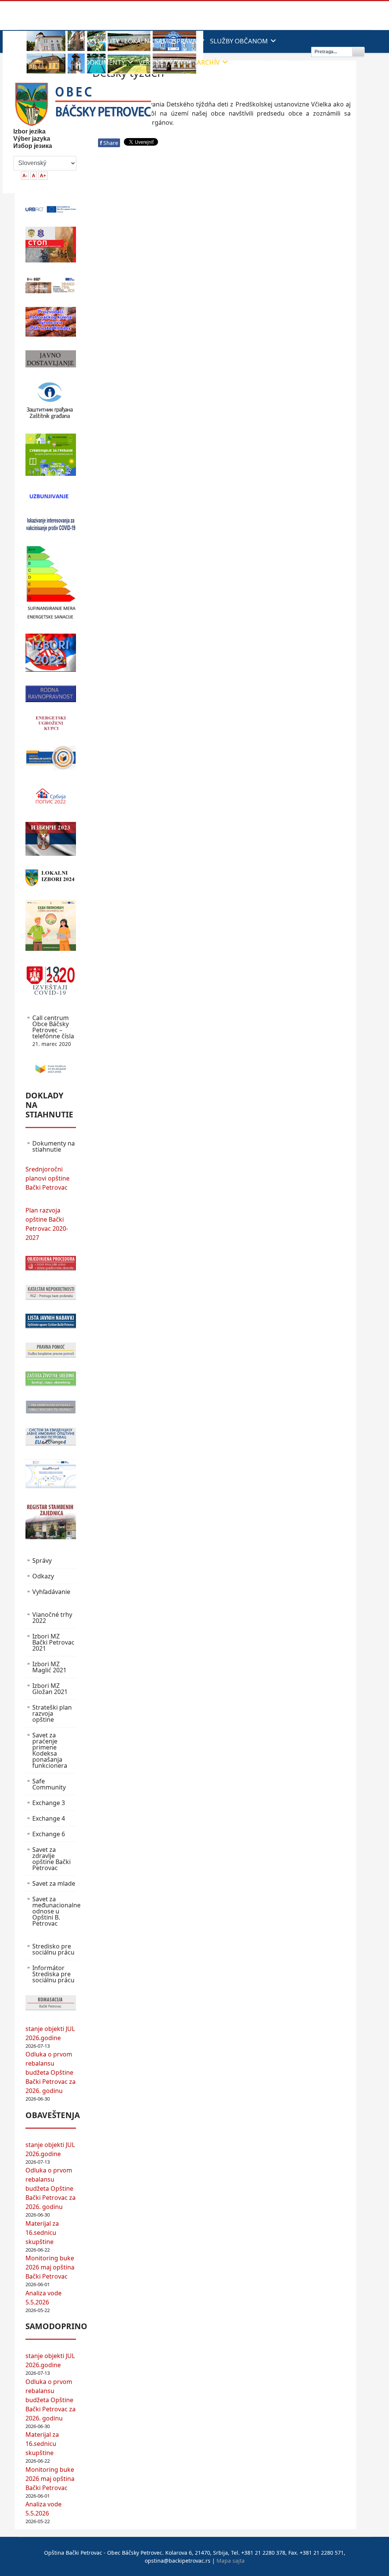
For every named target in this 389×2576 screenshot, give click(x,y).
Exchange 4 (49, 1818)
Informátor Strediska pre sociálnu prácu (53, 1974)
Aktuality (102, 41)
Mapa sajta (231, 2561)
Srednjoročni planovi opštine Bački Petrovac (47, 1178)
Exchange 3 (49, 1803)
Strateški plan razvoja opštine (52, 1713)
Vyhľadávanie (51, 1592)
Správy (42, 1561)
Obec (280, 62)
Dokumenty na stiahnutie (54, 1146)
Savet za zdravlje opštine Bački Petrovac (51, 1859)
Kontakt (248, 62)
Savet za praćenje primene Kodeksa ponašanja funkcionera (50, 1750)
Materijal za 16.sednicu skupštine (42, 2233)
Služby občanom (239, 41)
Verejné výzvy (161, 62)
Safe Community (49, 1784)
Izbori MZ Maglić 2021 (49, 1667)
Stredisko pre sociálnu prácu (53, 1949)
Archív (208, 62)
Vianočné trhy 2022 (52, 1618)
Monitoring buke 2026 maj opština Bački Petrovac (50, 2267)
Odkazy (43, 1576)
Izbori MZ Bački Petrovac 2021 (53, 1642)
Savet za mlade (54, 1883)
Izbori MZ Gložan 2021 (50, 1689)
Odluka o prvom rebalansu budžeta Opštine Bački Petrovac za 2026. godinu (51, 2072)
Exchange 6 (49, 1834)
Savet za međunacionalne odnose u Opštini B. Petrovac (54, 1911)
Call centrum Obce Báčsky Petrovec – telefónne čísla (53, 1031)
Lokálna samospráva (161, 41)
